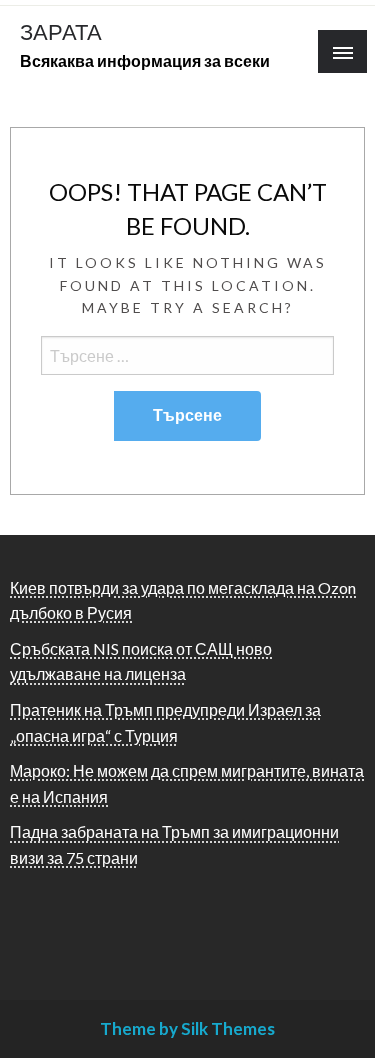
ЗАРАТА (61, 32)
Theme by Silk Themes (187, 1028)
